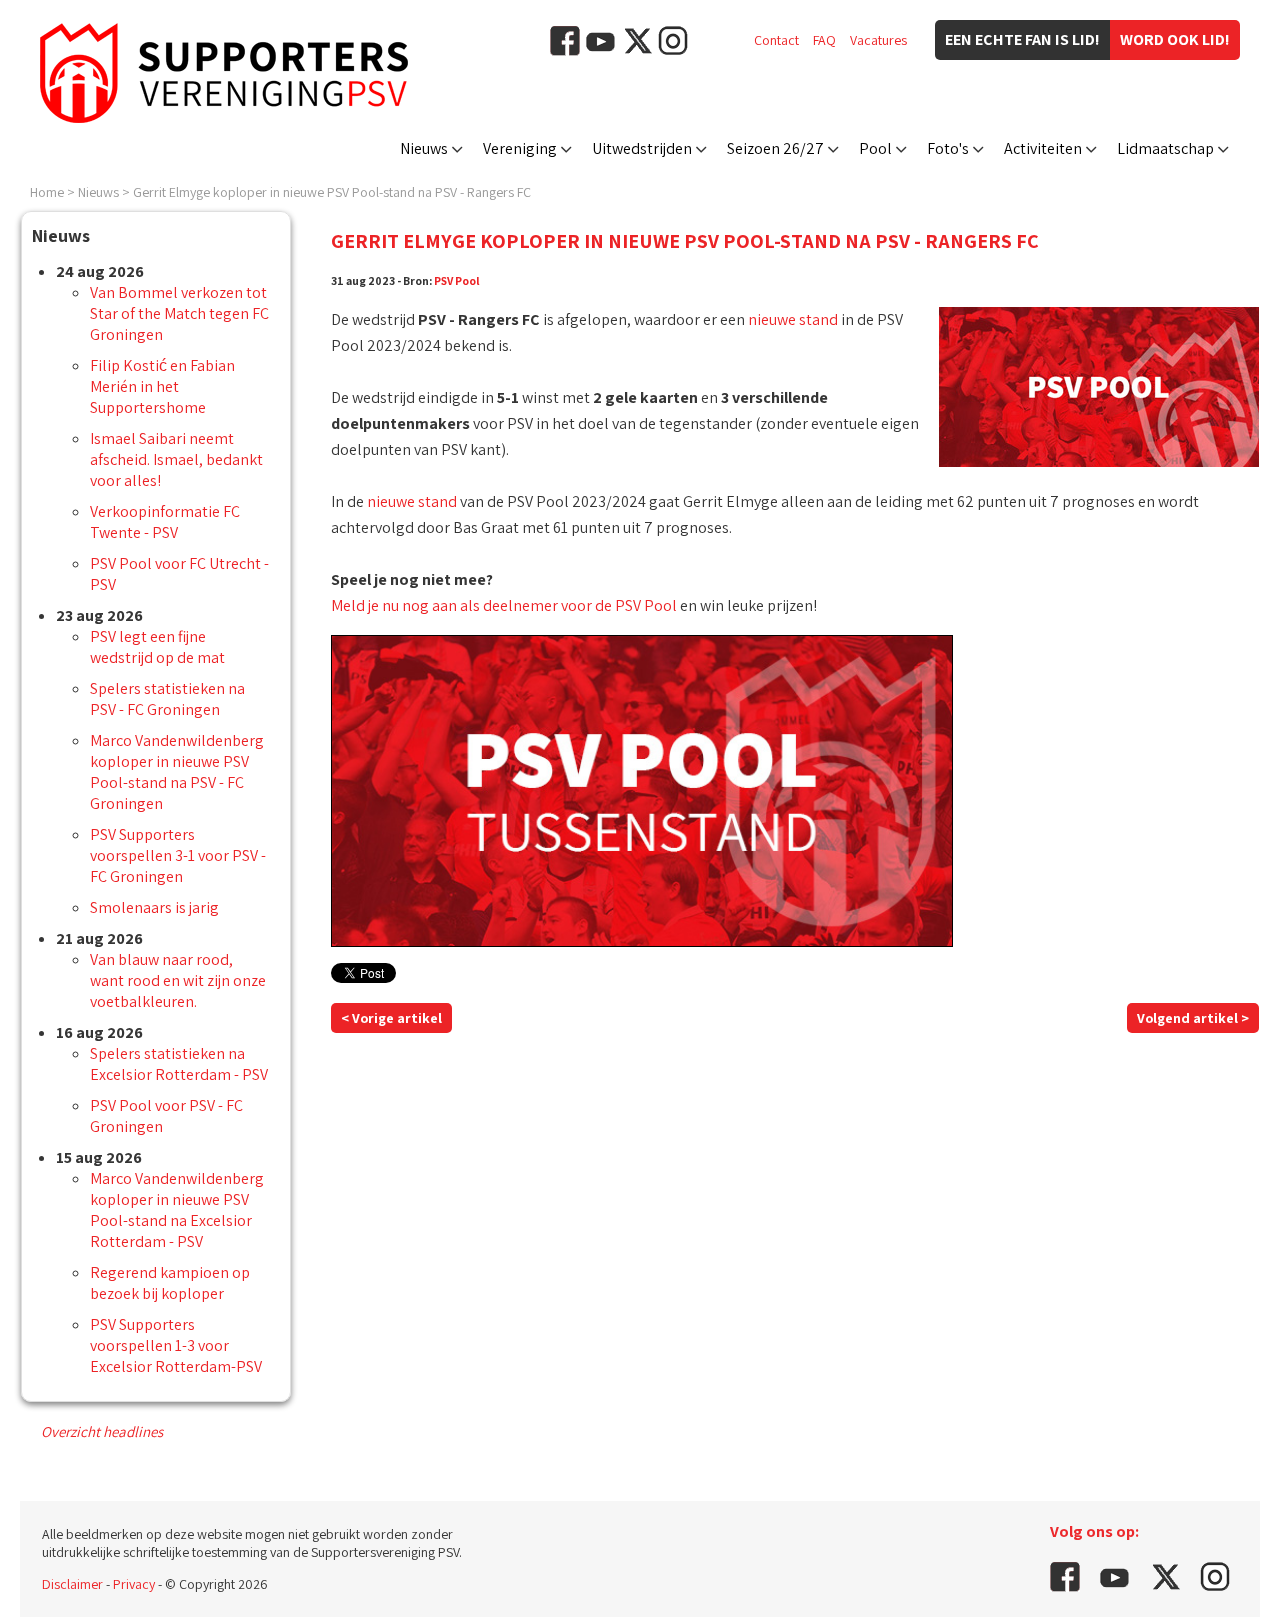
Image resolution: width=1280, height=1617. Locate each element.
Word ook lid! (1175, 39)
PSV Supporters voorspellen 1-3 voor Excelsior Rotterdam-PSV (176, 1345)
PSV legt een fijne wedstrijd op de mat (157, 647)
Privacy (134, 1584)
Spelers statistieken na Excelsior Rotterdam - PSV (179, 1064)
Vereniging (520, 148)
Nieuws (424, 148)
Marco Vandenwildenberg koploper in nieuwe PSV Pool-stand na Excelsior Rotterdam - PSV (177, 1210)
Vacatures (878, 40)
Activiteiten (1043, 148)
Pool (875, 148)
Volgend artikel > (1193, 1018)
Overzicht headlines (102, 1431)
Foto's (948, 148)
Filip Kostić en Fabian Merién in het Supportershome (162, 386)
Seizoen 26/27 (775, 148)
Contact (776, 40)
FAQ (824, 40)
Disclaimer (72, 1584)
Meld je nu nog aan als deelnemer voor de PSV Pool (504, 605)
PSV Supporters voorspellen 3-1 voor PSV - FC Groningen (178, 855)
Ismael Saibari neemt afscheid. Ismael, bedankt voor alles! (176, 459)
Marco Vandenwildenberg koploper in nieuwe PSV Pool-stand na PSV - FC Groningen (177, 772)
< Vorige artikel (391, 1018)
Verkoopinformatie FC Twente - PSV (165, 522)
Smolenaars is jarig (154, 907)
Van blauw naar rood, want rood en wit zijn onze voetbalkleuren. (178, 980)
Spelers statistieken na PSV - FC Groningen (167, 699)
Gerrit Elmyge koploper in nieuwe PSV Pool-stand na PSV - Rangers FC (332, 192)
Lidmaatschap (1165, 148)
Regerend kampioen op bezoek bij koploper (170, 1283)
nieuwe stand (793, 319)
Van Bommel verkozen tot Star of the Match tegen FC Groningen (179, 313)
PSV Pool (457, 280)
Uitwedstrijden (642, 148)
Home (47, 192)
